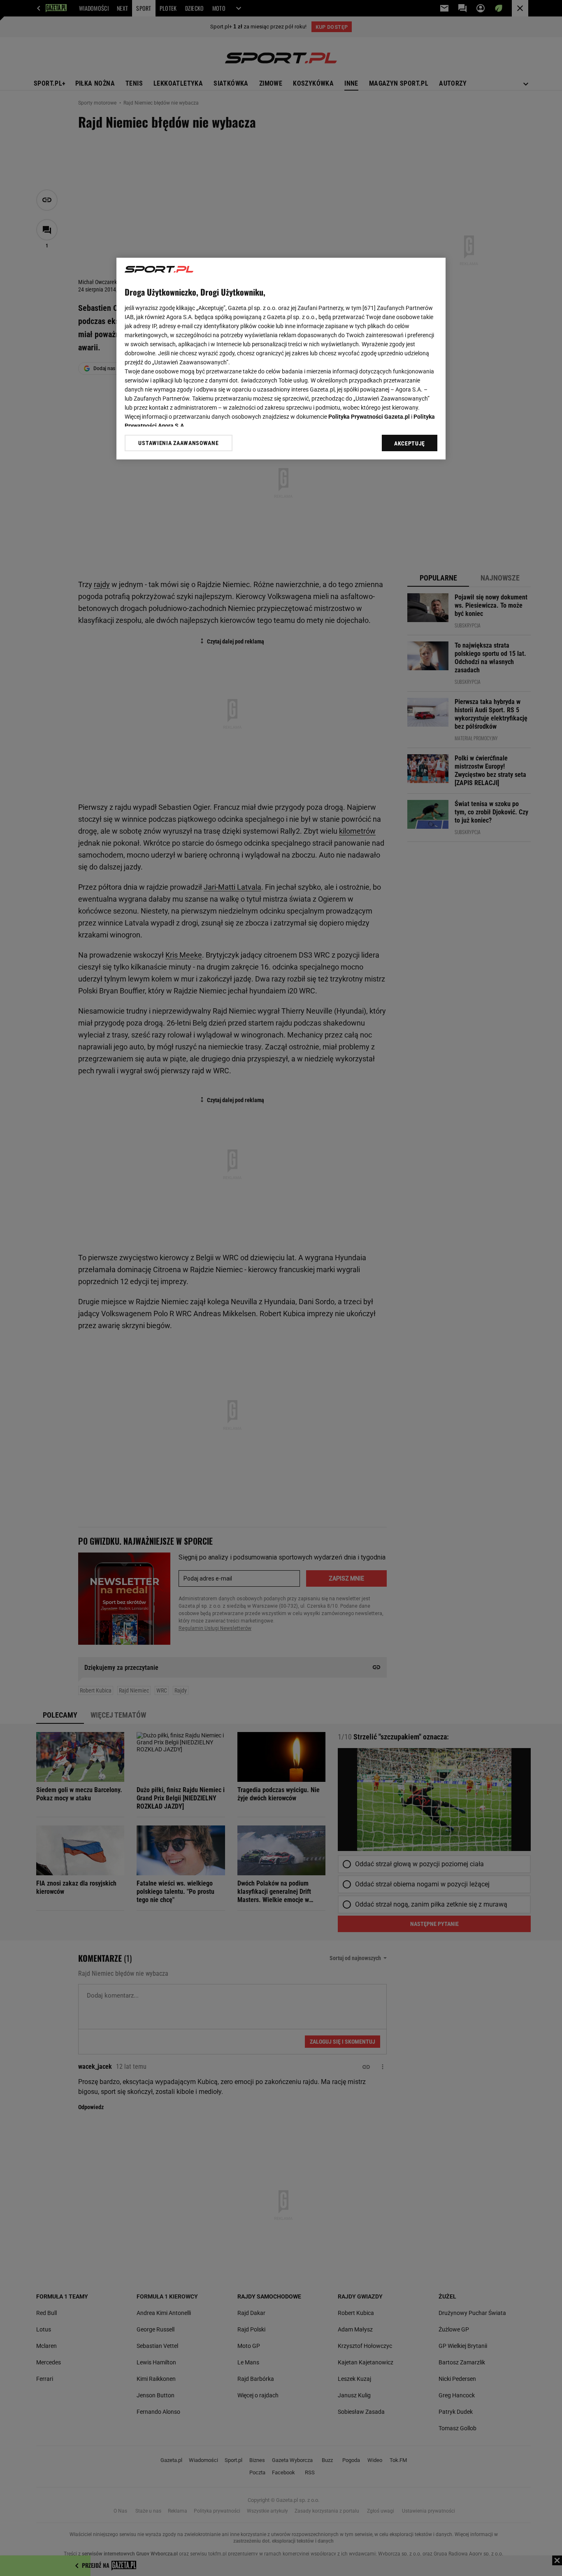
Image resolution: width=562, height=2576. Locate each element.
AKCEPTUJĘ (410, 443)
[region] (281, 359)
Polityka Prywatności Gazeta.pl (369, 417)
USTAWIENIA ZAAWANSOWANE (178, 443)
